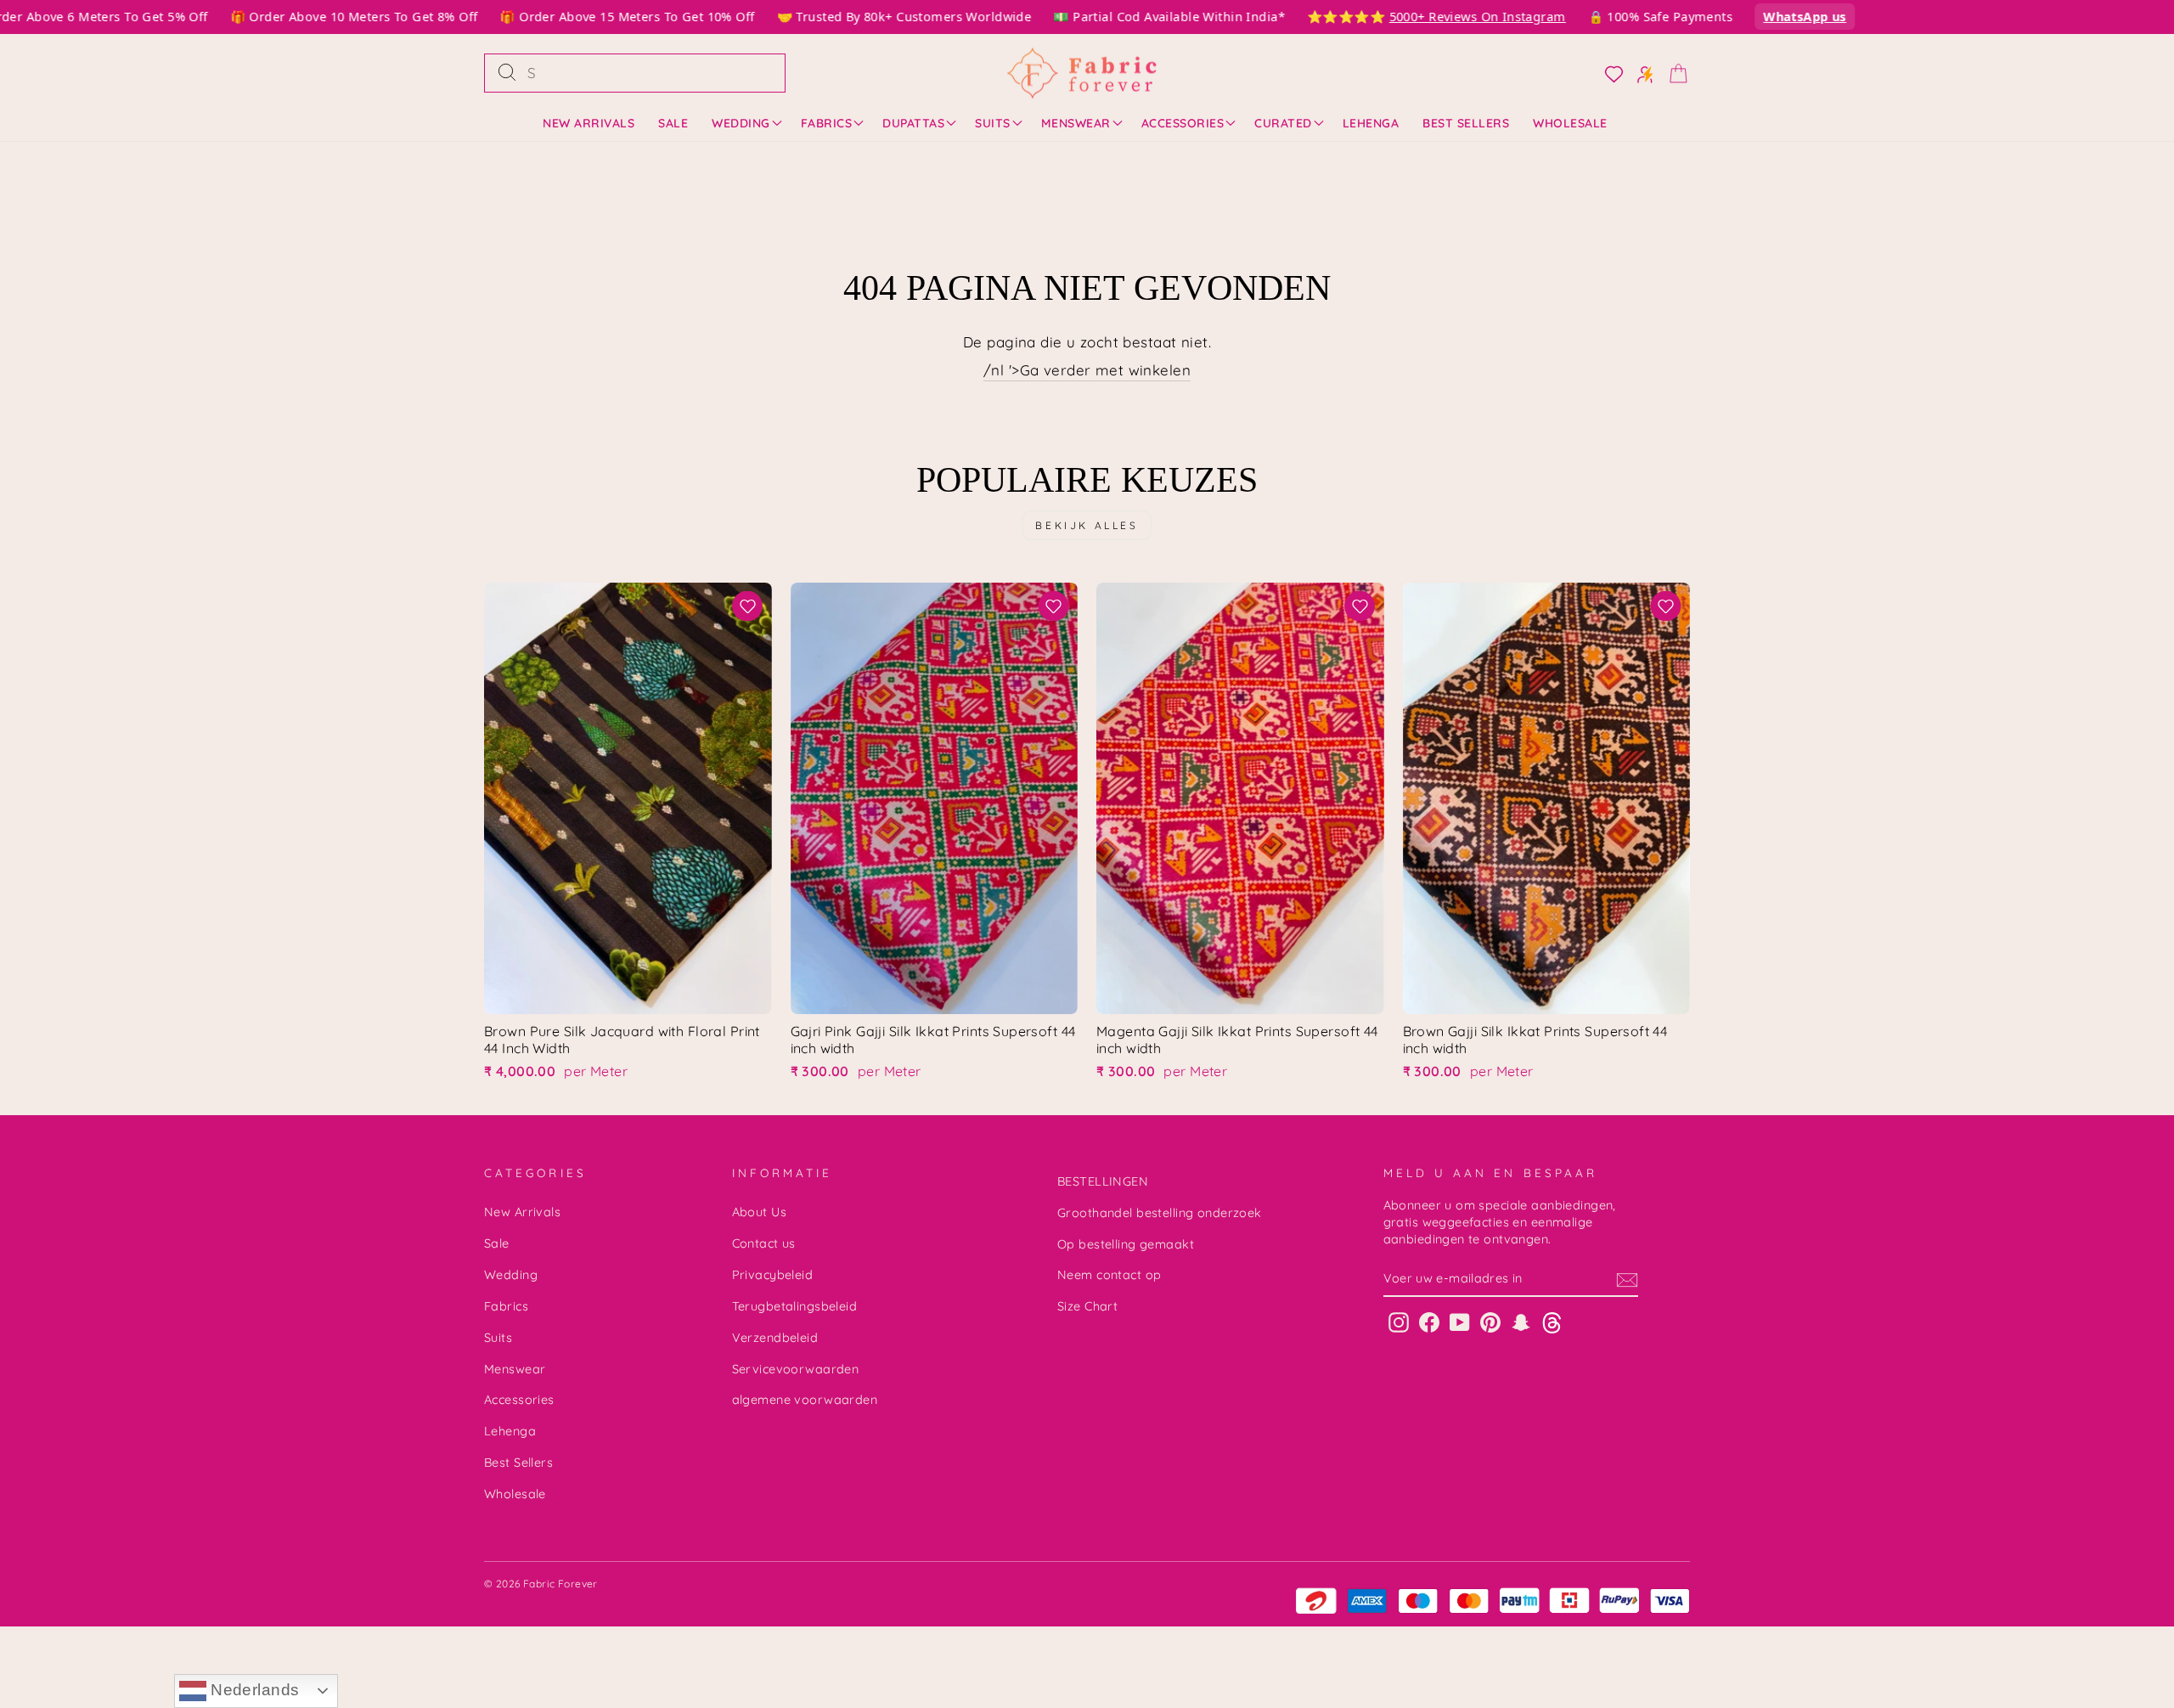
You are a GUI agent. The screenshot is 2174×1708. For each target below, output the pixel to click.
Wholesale (1570, 123)
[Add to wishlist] (748, 606)
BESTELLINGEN (1103, 1181)
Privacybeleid (773, 1275)
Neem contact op (1109, 1275)
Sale (673, 123)
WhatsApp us (1780, 17)
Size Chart (1087, 1306)
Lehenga (1371, 123)
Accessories (1183, 123)
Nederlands (253, 1690)
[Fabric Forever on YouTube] (1460, 1322)
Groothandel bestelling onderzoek (1160, 1213)
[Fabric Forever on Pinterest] (1490, 1322)
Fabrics (827, 123)
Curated (1283, 123)
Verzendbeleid (775, 1338)
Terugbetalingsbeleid (795, 1306)
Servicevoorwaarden (796, 1369)
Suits (993, 123)
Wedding (741, 123)
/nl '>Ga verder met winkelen (1087, 370)
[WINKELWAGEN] (1673, 73)
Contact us (764, 1243)
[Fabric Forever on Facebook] (1429, 1322)
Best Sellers (1466, 123)
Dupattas (913, 123)
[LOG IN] (1609, 73)
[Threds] (1552, 1322)
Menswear (1076, 123)
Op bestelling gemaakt (1126, 1244)
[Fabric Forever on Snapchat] (1521, 1322)
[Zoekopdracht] (507, 73)
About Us (759, 1212)
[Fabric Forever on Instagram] (1399, 1322)
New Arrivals (589, 123)
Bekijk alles (1087, 525)
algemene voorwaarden (805, 1400)
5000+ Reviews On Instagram (1453, 17)
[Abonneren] (1627, 1279)
